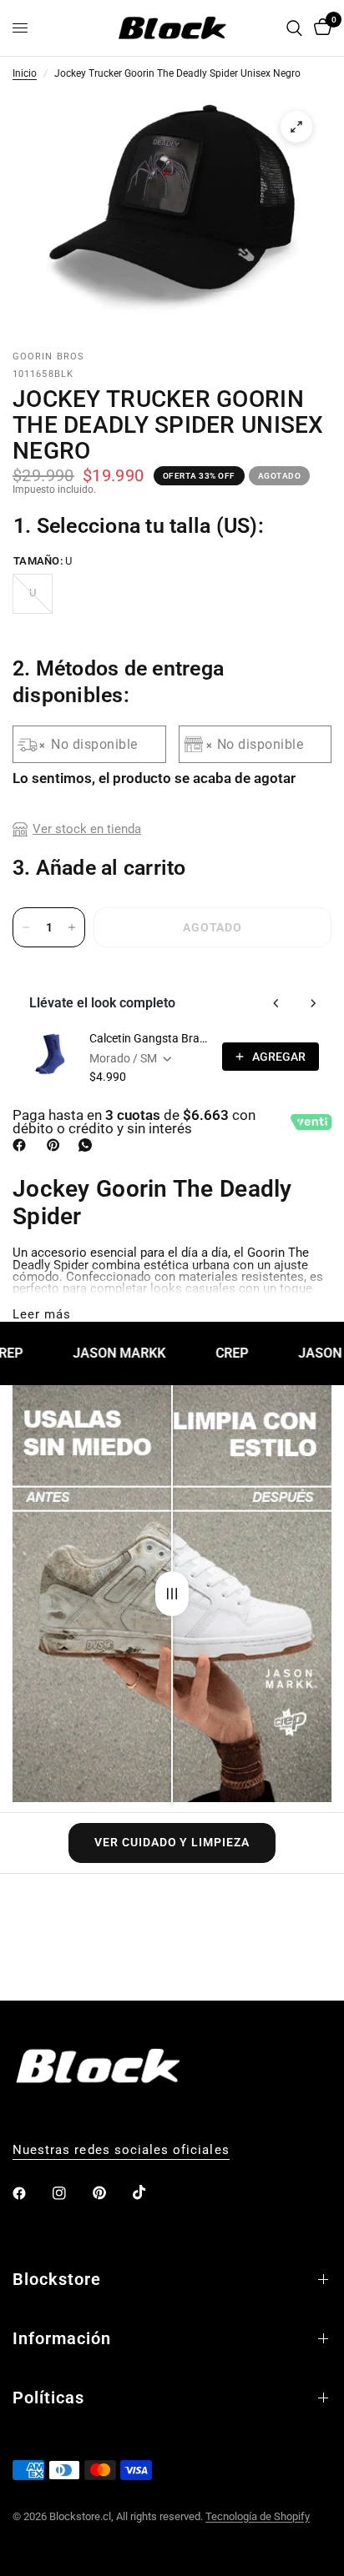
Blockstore (57, 2279)
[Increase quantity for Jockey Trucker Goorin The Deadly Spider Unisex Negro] (72, 927)
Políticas (48, 2398)
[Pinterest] (57, 1145)
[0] (320, 28)
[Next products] (313, 1003)
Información (62, 2338)
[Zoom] (296, 127)
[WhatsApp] (89, 1145)
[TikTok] (151, 2192)
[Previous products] (276, 1003)
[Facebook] (23, 1145)
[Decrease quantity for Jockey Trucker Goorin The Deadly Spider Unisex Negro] (26, 927)
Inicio (25, 74)
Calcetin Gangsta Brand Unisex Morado (151, 1038)
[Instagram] (71, 2193)
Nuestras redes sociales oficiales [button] (121, 2150)
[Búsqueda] (294, 28)
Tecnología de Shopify (258, 2516)
